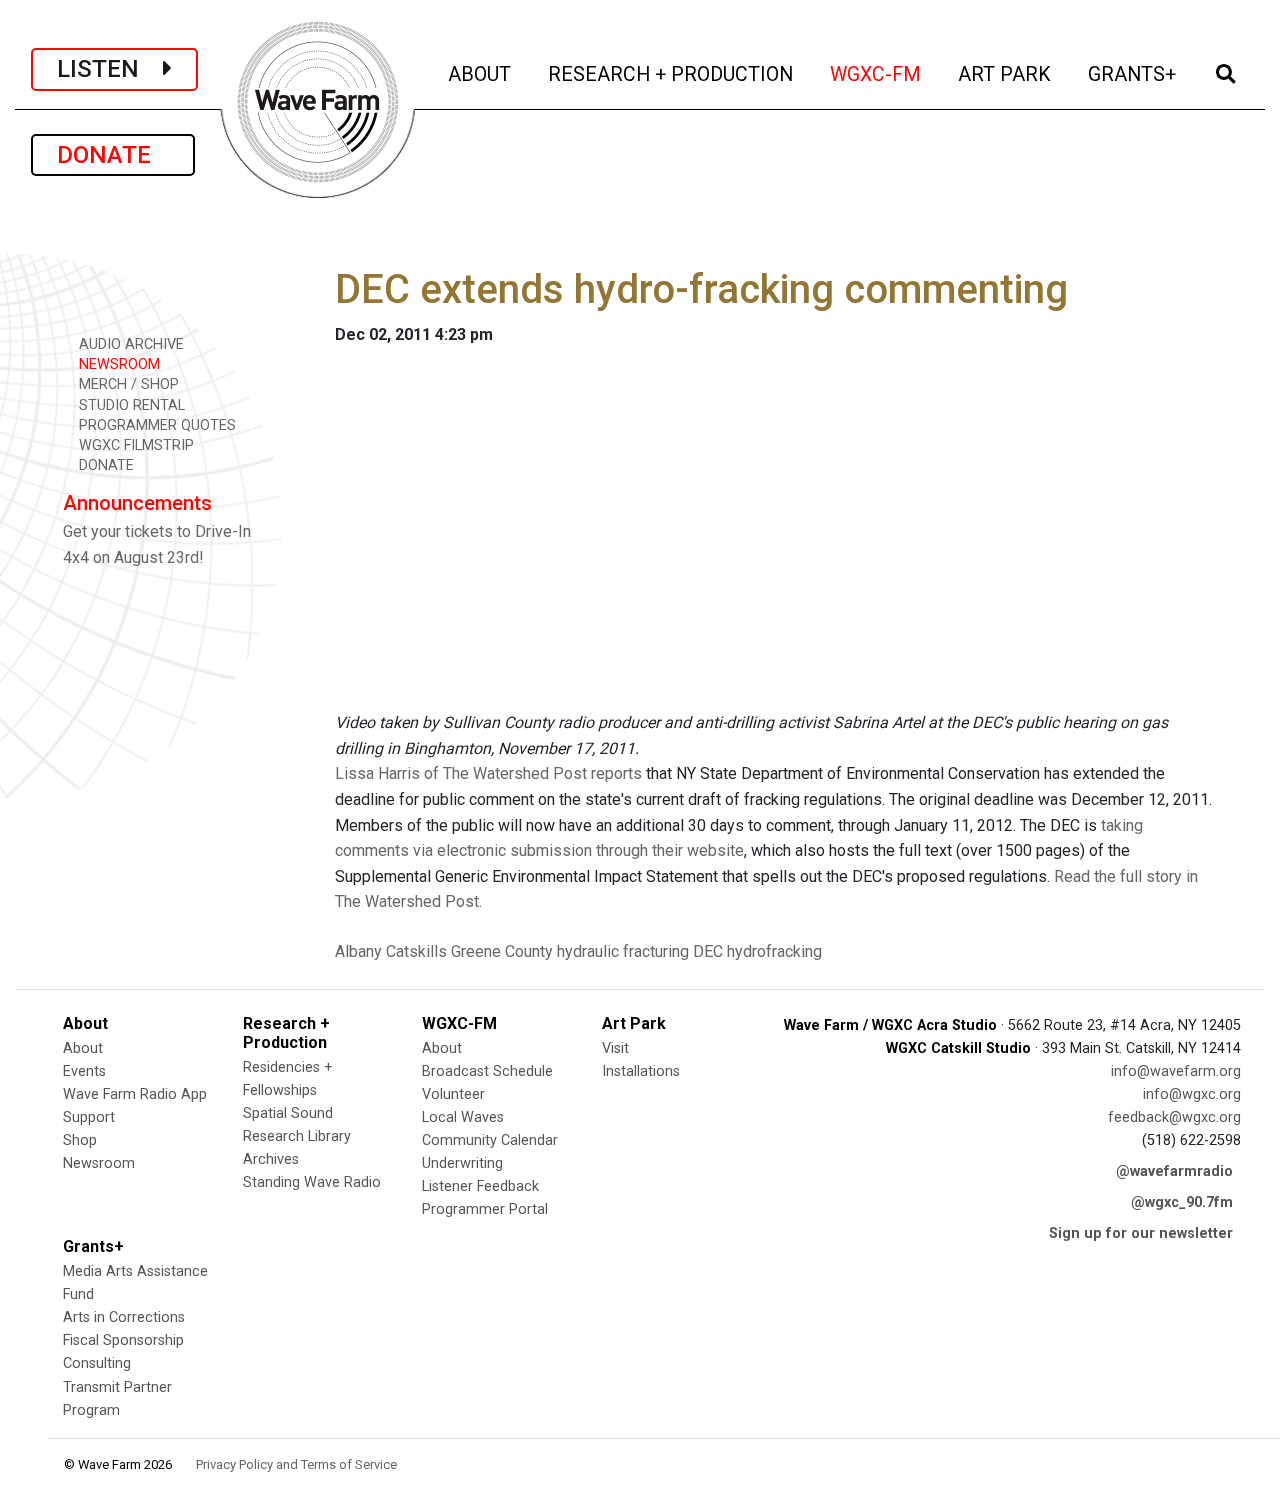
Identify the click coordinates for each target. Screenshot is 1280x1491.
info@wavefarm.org (1176, 1071)
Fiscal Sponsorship (123, 1340)
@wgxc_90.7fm (1182, 1202)
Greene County (502, 951)
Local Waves (463, 1117)
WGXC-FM (877, 74)
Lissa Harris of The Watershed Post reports (488, 773)
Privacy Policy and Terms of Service (296, 1464)
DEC (708, 951)
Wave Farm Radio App (135, 1094)
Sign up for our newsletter (1141, 1233)
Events (84, 1071)
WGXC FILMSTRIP (134, 445)
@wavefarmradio (1174, 1171)
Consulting (97, 1363)
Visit (615, 1048)
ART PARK (1006, 74)
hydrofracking (774, 951)
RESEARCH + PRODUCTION (672, 74)
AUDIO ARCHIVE (129, 344)
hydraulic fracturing (623, 951)
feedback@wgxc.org (1174, 1117)
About (83, 1048)
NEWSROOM (117, 364)
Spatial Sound (288, 1113)
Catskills (416, 951)
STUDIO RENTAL (130, 405)
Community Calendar (490, 1140)
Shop (80, 1140)
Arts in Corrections (124, 1317)
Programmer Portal (485, 1209)
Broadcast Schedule (487, 1071)
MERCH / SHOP (127, 384)
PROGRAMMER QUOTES (155, 425)
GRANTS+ (1133, 74)
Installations (641, 1071)
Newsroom (99, 1163)
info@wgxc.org (1192, 1094)
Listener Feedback (480, 1186)
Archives (271, 1159)
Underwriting (462, 1163)
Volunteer (453, 1094)
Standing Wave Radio (312, 1182)
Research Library (297, 1136)
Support (89, 1117)
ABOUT (481, 74)
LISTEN (110, 69)
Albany (358, 951)
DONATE (113, 155)
